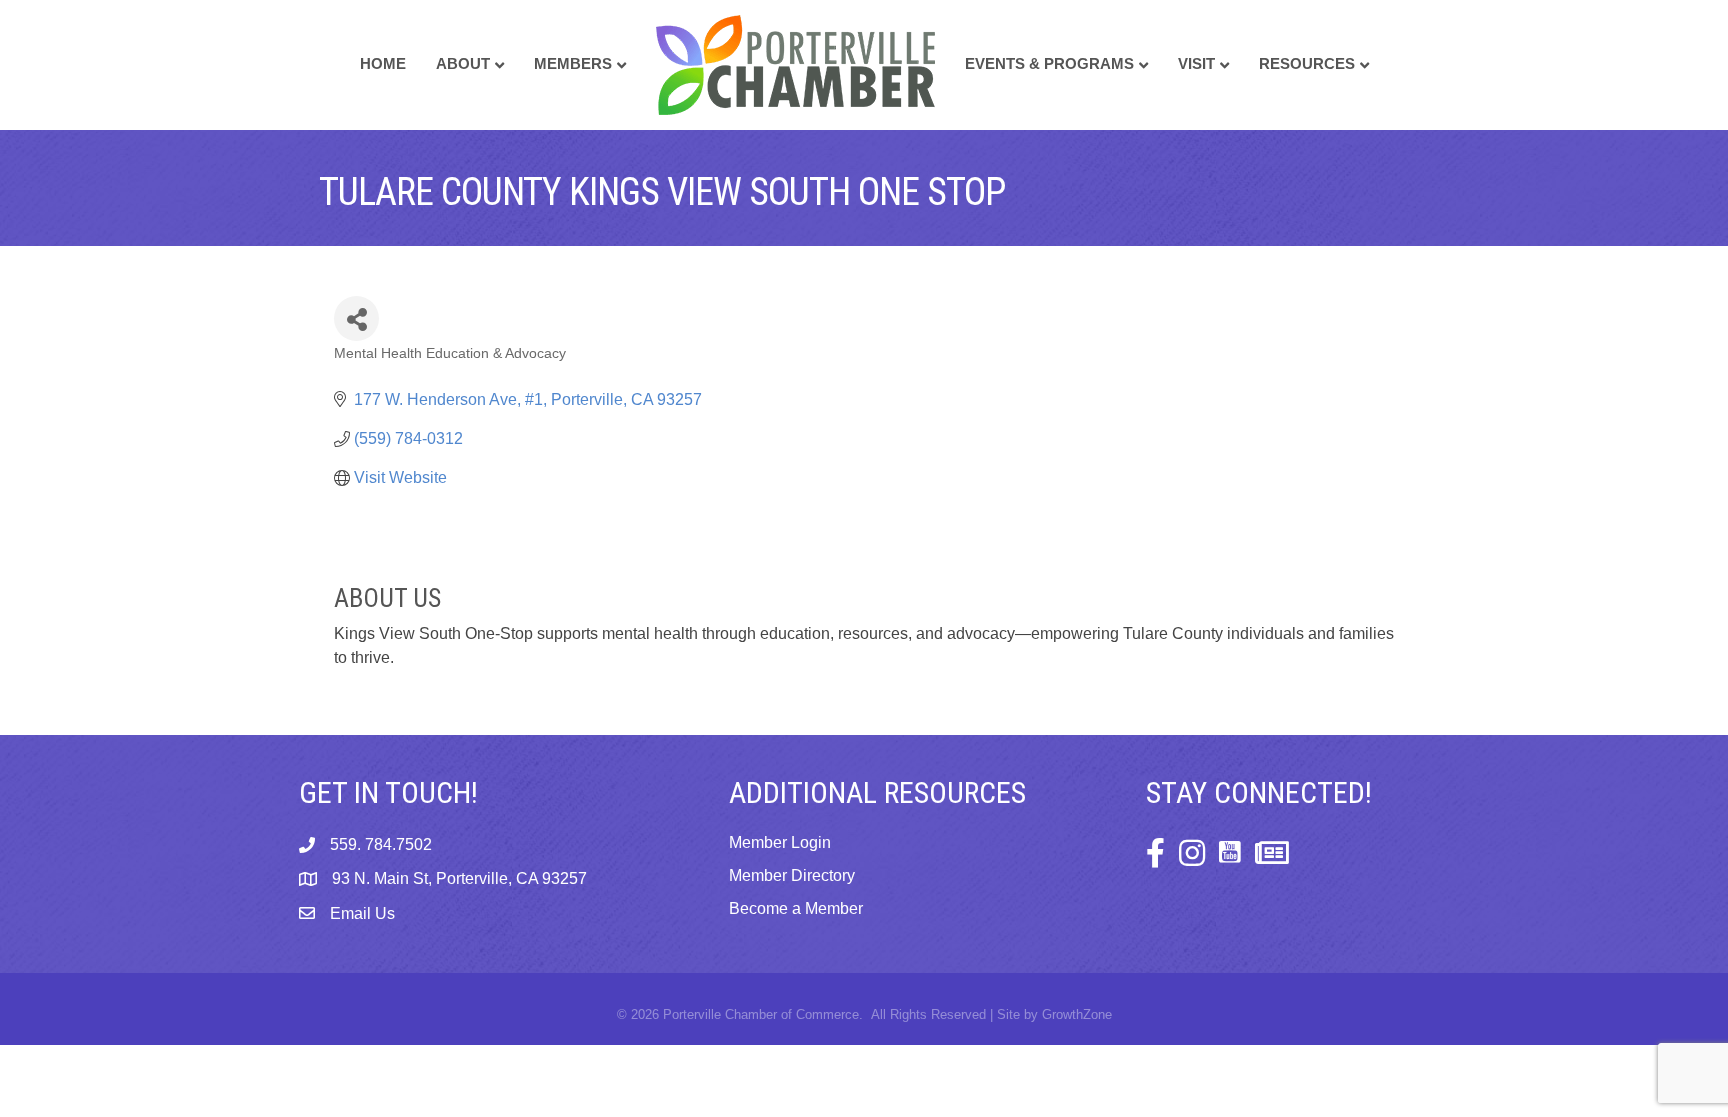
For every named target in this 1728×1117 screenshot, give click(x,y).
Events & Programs (1049, 63)
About (463, 63)
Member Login (780, 842)
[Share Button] (356, 318)
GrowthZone (1077, 1014)
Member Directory (792, 875)
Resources (1307, 63)
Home (383, 63)
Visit (1196, 63)
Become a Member (796, 908)
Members (573, 63)
